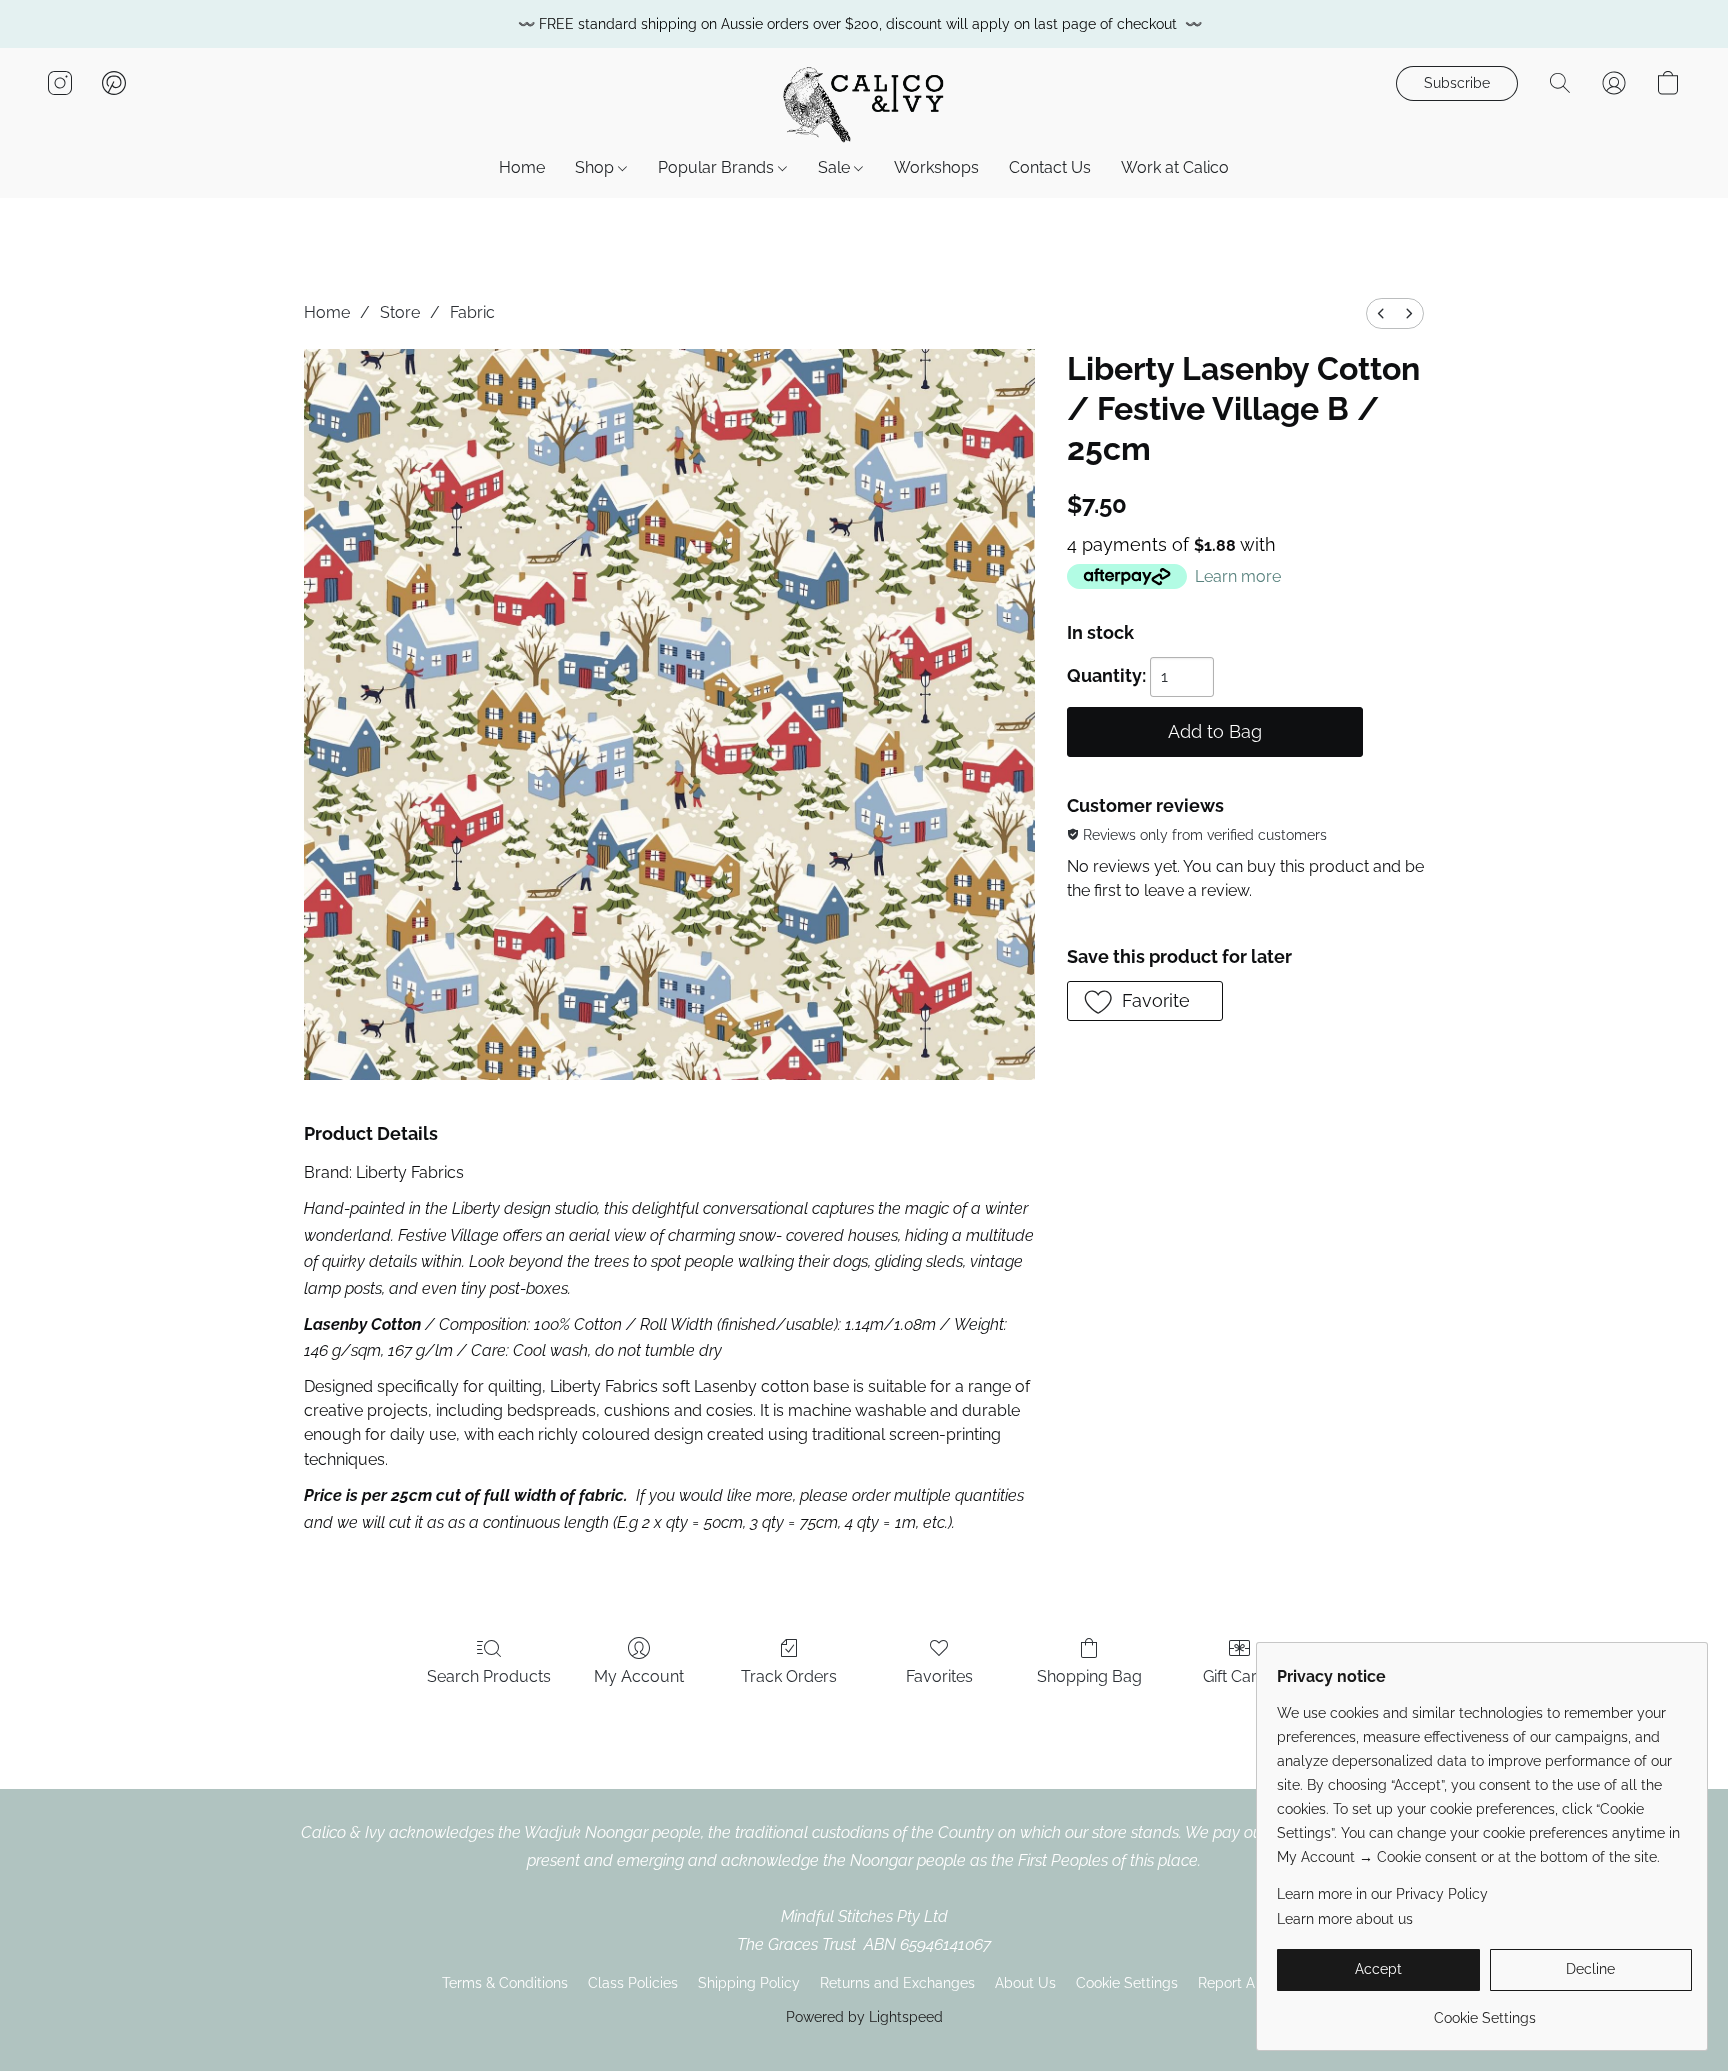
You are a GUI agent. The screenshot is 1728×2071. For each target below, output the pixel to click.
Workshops (936, 167)
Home (522, 167)
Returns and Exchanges (897, 1983)
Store (400, 312)
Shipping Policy (749, 1983)
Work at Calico (1175, 167)
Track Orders (789, 1676)
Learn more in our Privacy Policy (1382, 1894)
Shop (596, 167)
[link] (1484, 2010)
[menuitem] (1381, 313)
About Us (1025, 1983)
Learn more (1238, 576)
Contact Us (1050, 167)
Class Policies (633, 1983)
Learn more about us (1345, 1919)
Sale (836, 167)
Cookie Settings (1127, 1983)
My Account (639, 1676)
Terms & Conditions (505, 1983)
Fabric (472, 312)
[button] (864, 103)
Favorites (939, 1676)
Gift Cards (1239, 1676)
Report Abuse (1242, 1983)
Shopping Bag (1089, 1676)
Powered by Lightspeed (864, 2017)
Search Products (489, 1676)
